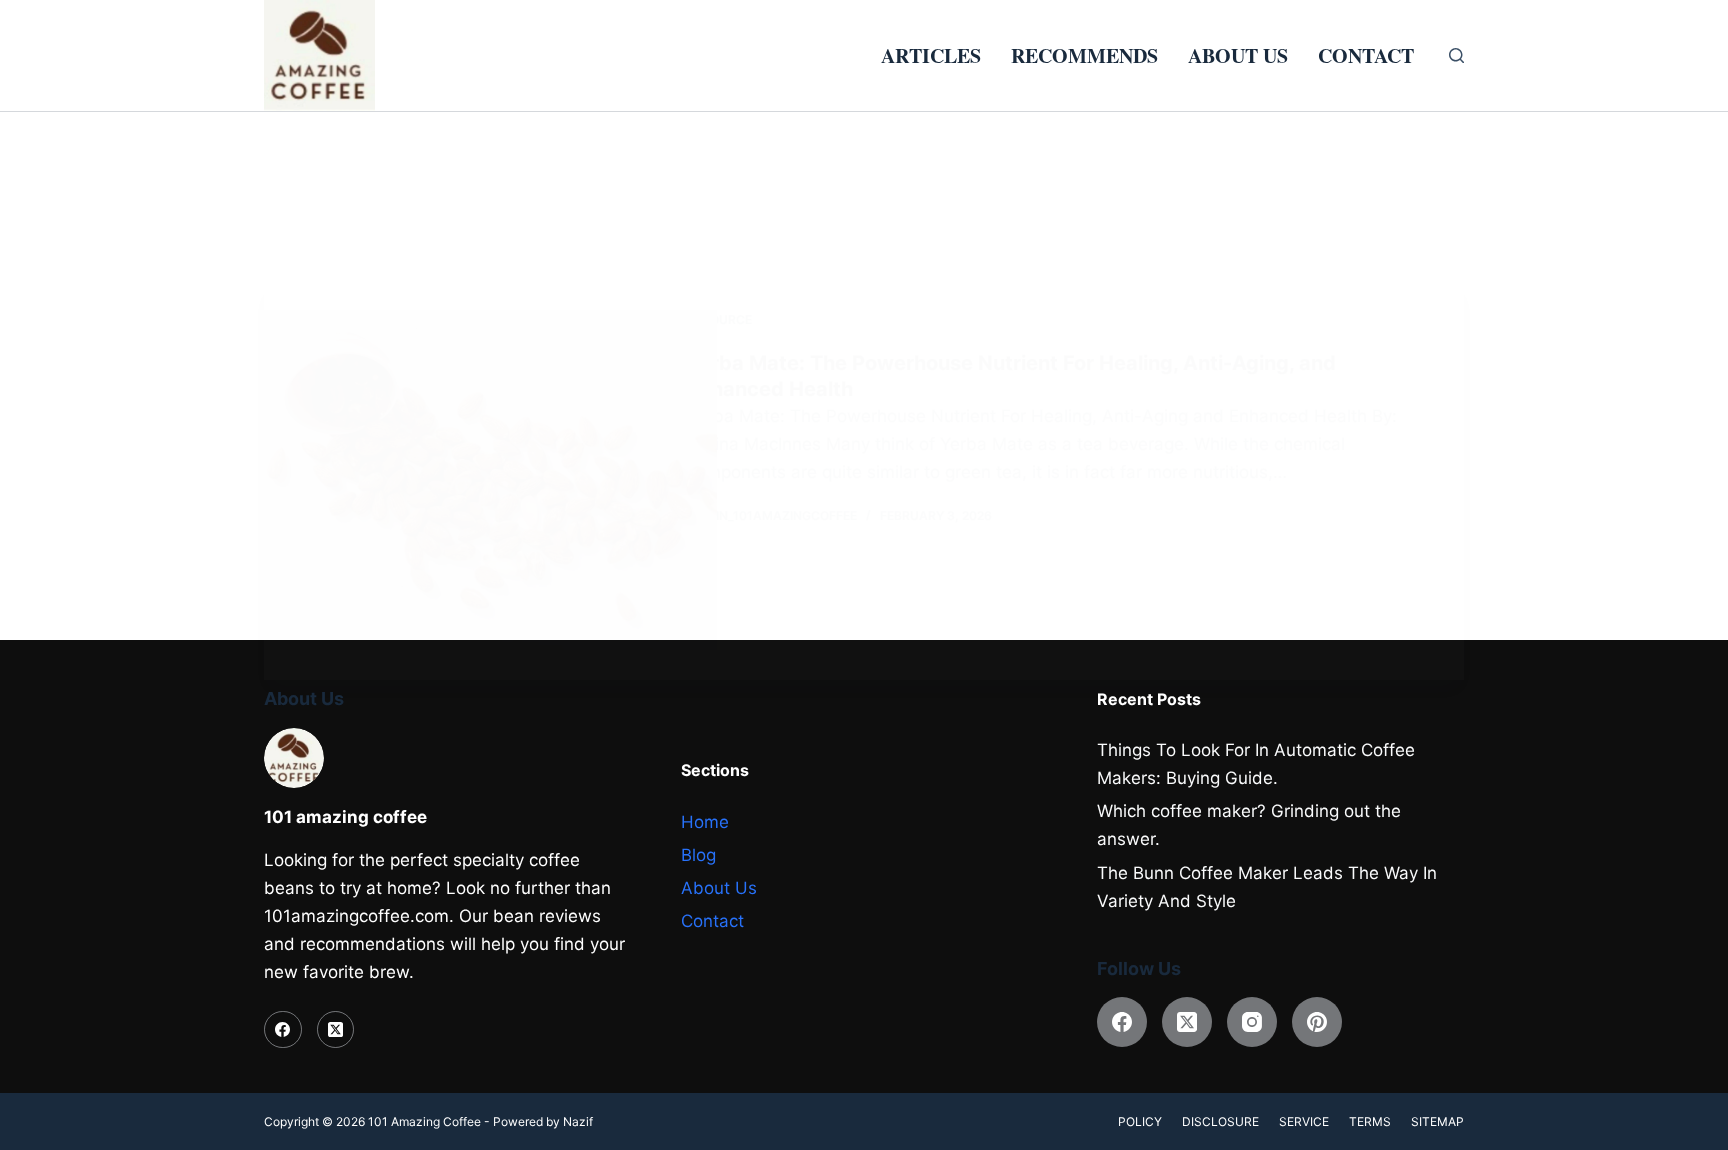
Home (705, 822)
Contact (1366, 55)
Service (1304, 1121)
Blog (698, 855)
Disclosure (1220, 1121)
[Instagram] (1252, 1022)
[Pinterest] (1317, 1022)
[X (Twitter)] (336, 1030)
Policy (1140, 1121)
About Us (1238, 55)
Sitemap (1437, 1121)
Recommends (1084, 55)
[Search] (1456, 55)
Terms (1370, 1121)
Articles (931, 55)
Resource (719, 319)
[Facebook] (283, 1030)
